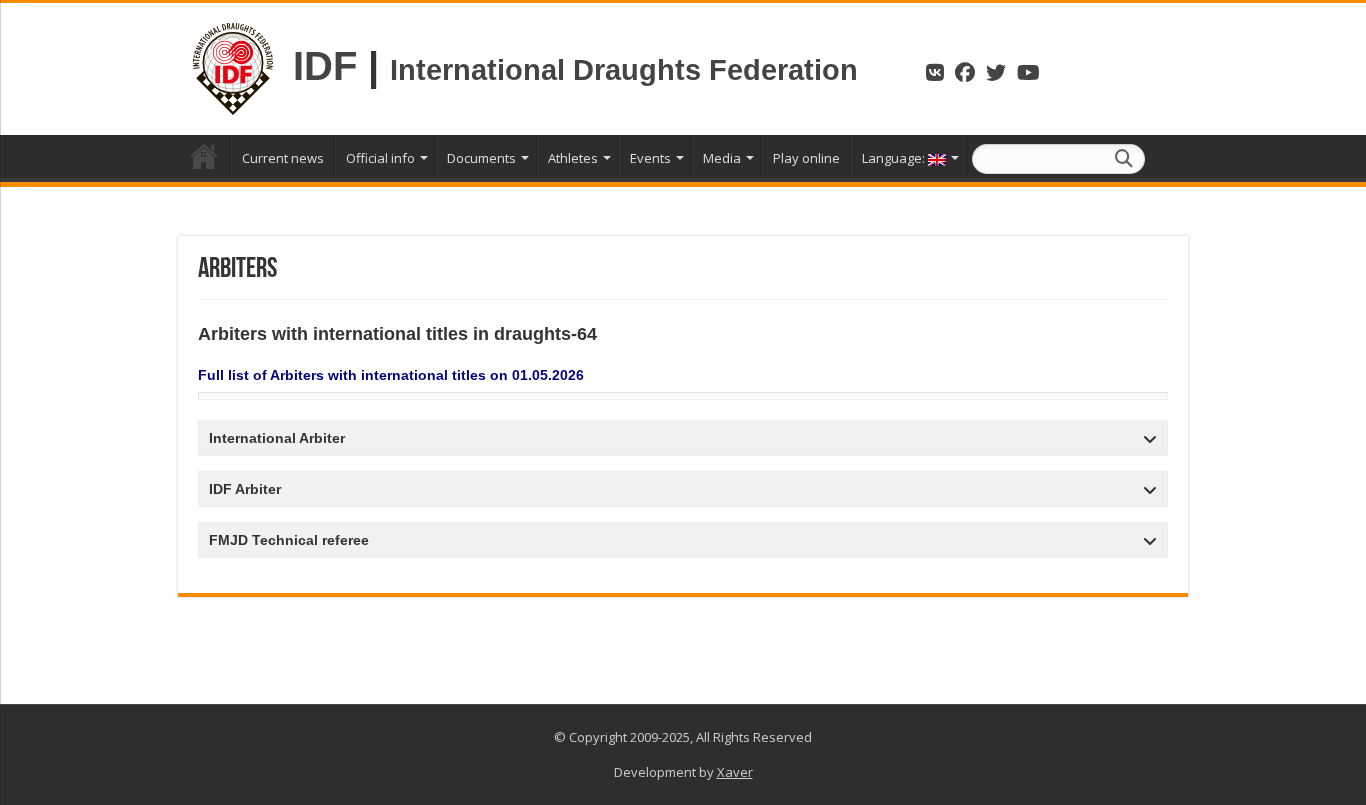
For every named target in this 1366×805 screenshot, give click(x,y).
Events (650, 158)
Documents (481, 158)
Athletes (573, 158)
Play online (806, 158)
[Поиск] (1124, 159)
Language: (895, 158)
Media (722, 158)
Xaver (735, 772)
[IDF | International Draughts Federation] (233, 66)
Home (204, 156)
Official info (380, 158)
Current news (283, 158)
